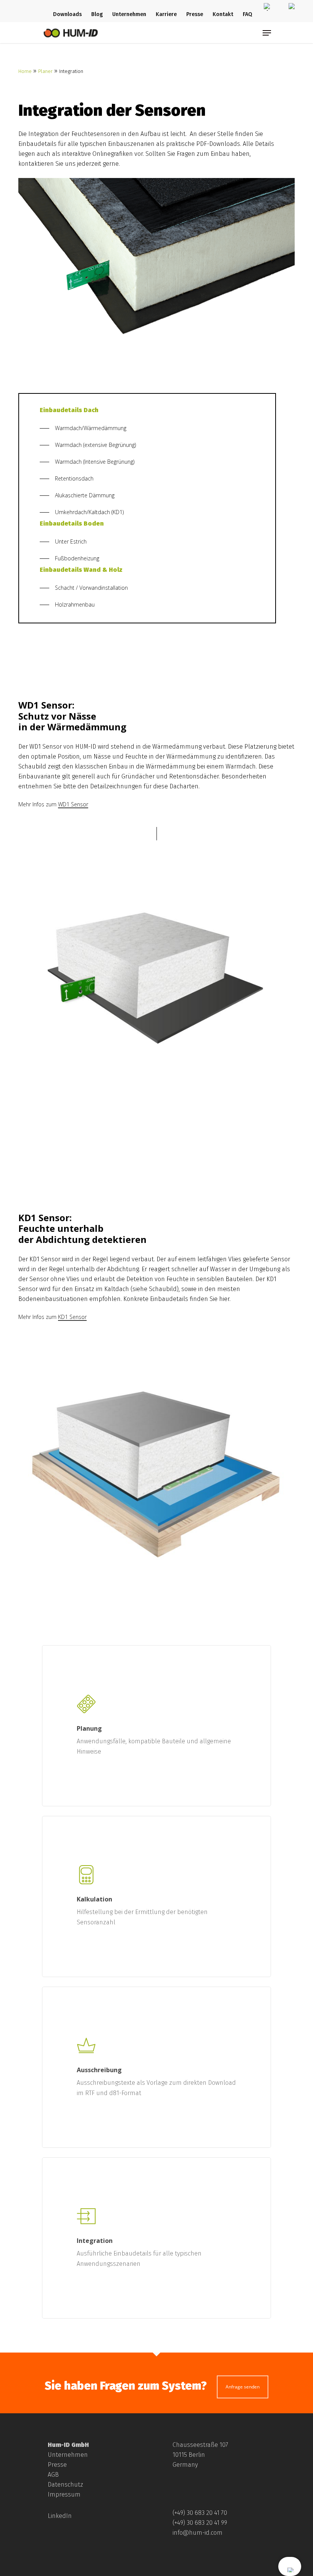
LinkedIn (60, 2516)
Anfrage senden (243, 2387)
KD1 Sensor (72, 1317)
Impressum (64, 2494)
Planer (45, 71)
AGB (53, 2475)
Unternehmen (68, 2455)
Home (25, 71)
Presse (57, 2465)
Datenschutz (65, 2485)
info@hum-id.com (198, 2533)
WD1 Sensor (73, 804)
